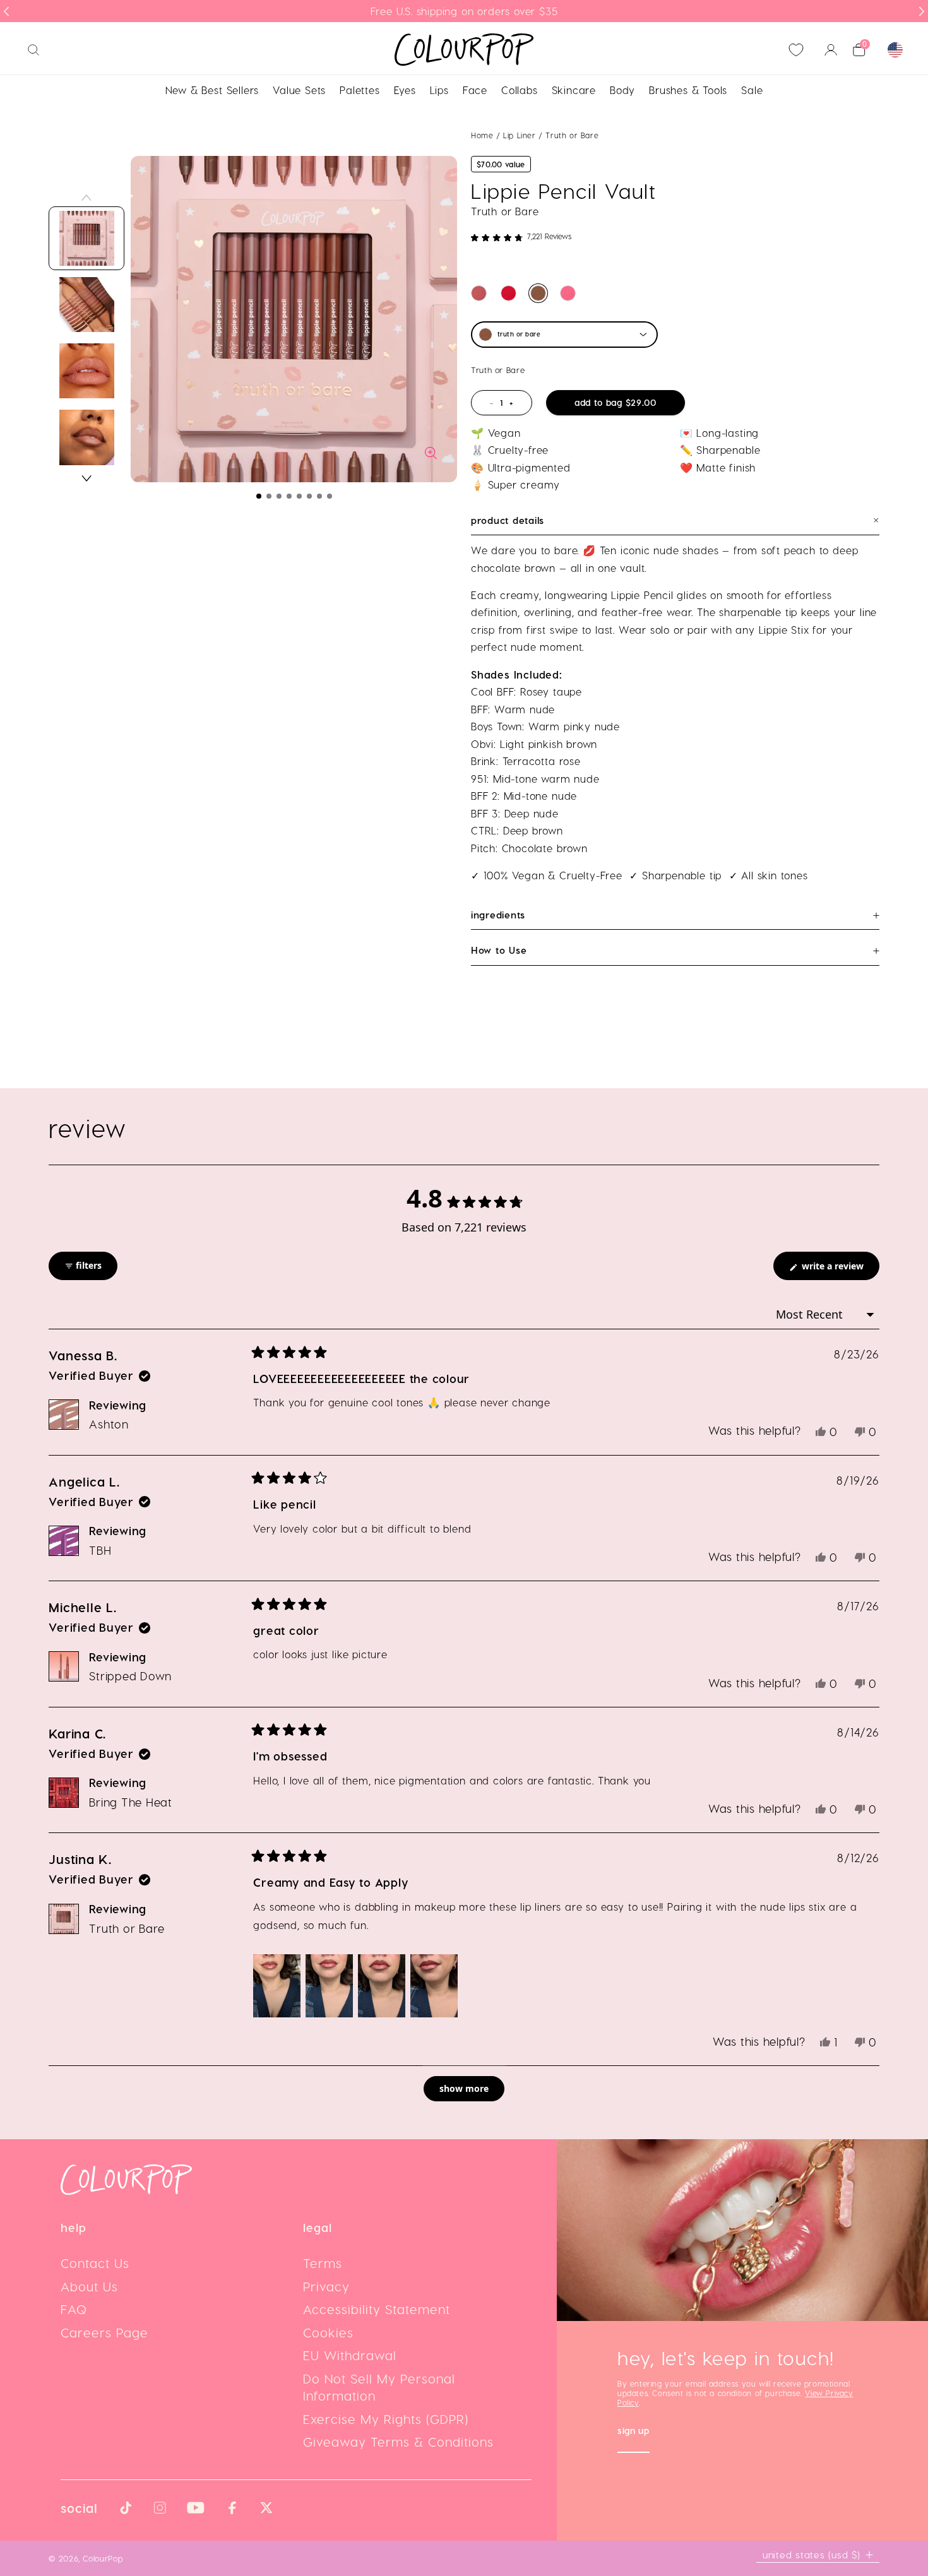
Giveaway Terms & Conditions (398, 2442)
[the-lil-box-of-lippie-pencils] (479, 293)
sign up (634, 2432)
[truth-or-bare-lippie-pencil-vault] (538, 293)
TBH (100, 1550)
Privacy (326, 2286)
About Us (89, 2286)
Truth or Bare (127, 1928)
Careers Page (104, 2332)
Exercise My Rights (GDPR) (386, 2419)
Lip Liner (521, 135)
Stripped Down (130, 1676)
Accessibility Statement (377, 2309)
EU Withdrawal (350, 2355)
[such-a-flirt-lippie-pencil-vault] (568, 293)
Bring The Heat (131, 1802)
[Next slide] (922, 11)
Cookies (328, 2332)
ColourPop (103, 2558)
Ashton (109, 1424)
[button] (259, 496)
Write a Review (839, 1270)
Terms (323, 2263)
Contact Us (95, 2263)
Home (482, 135)
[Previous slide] (6, 11)
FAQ (74, 2309)
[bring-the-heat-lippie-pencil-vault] (509, 293)
